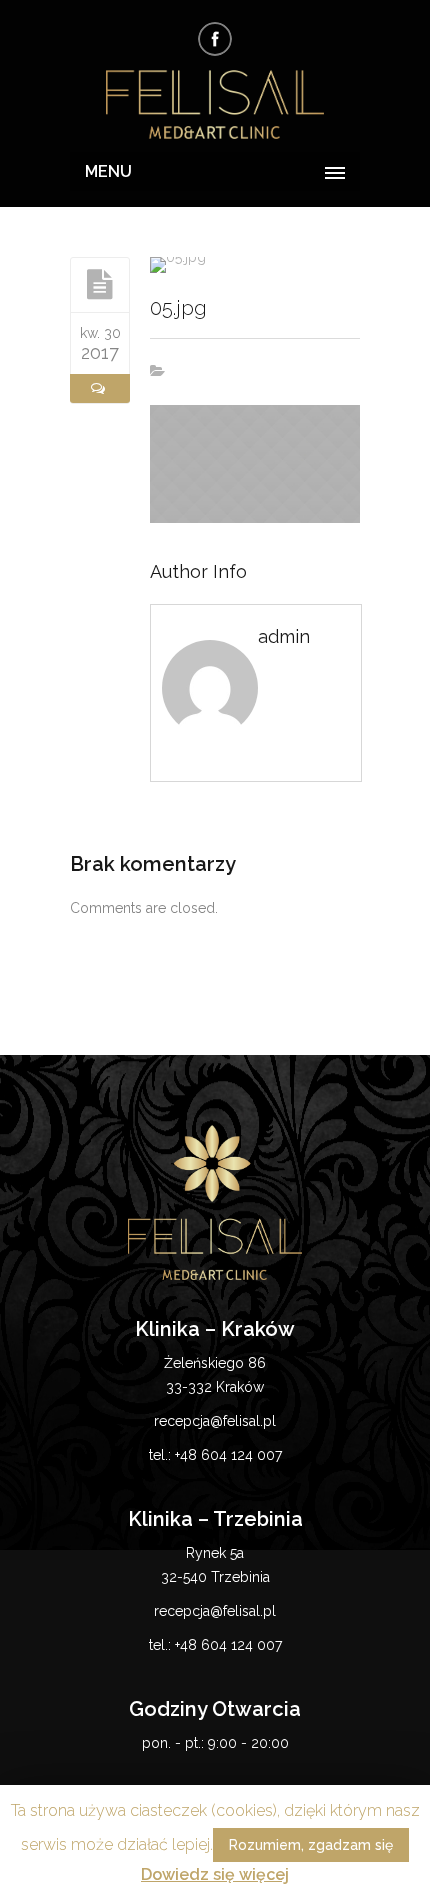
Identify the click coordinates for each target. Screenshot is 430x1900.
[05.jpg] (100, 284)
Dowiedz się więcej (215, 1874)
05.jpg (178, 308)
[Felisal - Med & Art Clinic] (215, 106)
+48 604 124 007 (228, 1455)
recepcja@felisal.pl (215, 1421)
